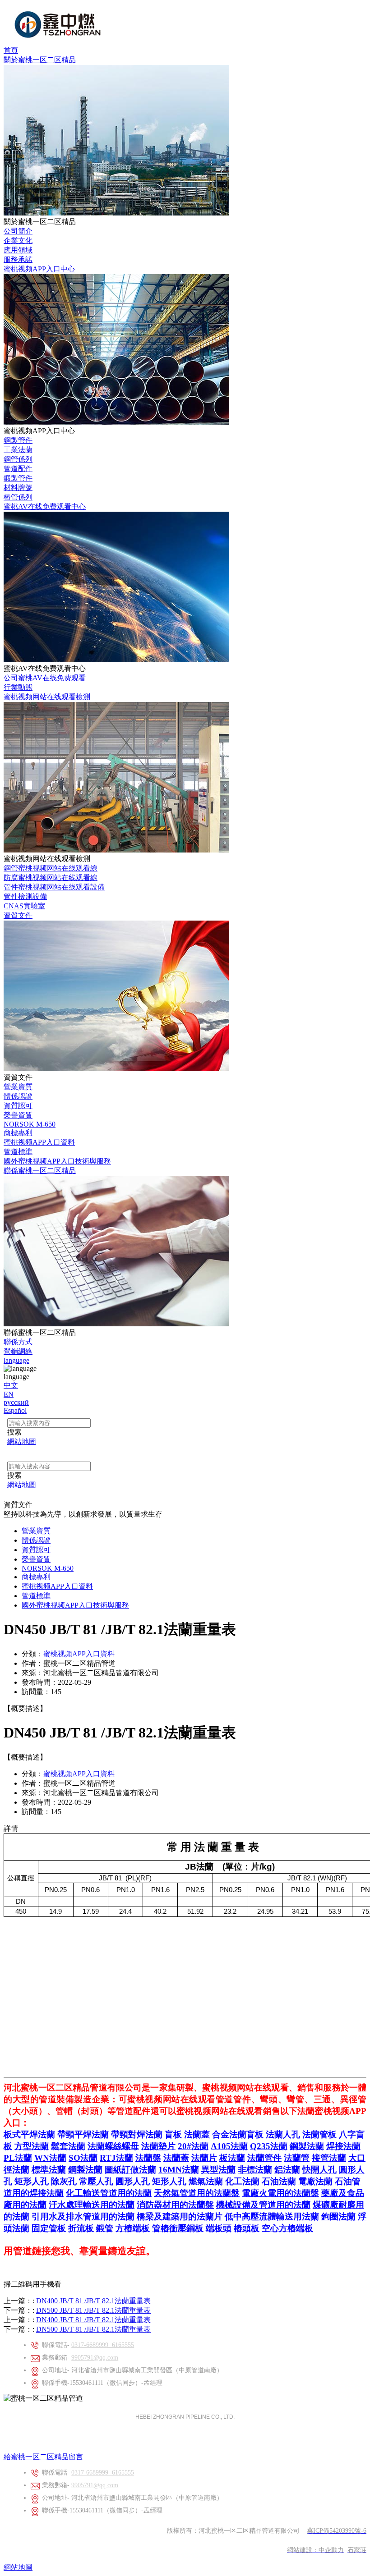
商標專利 (18, 1133)
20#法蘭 (193, 2146)
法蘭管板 (319, 2134)
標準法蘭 (49, 2170)
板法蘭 (232, 2158)
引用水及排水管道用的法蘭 (83, 2216)
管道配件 (18, 469)
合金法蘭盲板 (238, 2134)
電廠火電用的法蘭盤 (280, 2193)
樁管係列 (18, 497)
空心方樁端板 (287, 2228)
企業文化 (18, 241)
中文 (11, 1385)
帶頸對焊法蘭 (137, 2134)
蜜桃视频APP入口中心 (39, 269)
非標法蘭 (255, 2170)
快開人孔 (319, 2170)
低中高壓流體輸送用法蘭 (272, 2216)
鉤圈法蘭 (338, 2216)
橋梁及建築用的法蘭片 (180, 2216)
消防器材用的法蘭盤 (175, 2205)
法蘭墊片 (158, 2146)
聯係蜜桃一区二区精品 (40, 1171)
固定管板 (49, 2228)
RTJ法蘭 (116, 2158)
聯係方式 (18, 1342)
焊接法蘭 (343, 2146)
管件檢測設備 (25, 896)
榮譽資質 (18, 1115)
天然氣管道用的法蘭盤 (197, 2193)
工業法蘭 (18, 450)
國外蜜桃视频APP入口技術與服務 (57, 1161)
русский (16, 1402)
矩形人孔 (32, 2181)
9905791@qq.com (95, 2358)
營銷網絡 (18, 1351)
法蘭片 (204, 2158)
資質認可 (18, 1106)
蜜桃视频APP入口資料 (39, 1142)
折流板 (81, 2228)
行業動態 (18, 687)
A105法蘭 (229, 2146)
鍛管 (105, 2228)
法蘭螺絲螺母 (113, 2146)
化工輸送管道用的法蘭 (109, 2193)
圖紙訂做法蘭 (130, 2170)
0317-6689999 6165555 (103, 2345)
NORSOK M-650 (30, 1124)
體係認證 (18, 1096)
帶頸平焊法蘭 (83, 2134)
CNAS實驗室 (24, 906)
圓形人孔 (133, 2181)
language (16, 1360)
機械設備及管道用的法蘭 (263, 2205)
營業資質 (18, 1087)
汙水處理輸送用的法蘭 (92, 2205)
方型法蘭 (32, 2146)
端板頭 (219, 2228)
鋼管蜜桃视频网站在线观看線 (51, 868)
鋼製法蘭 (307, 2146)
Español (15, 1410)
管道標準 (18, 1152)
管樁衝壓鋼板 (178, 2228)
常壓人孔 (96, 2181)
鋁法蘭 (287, 2170)
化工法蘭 (242, 2181)
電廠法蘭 (315, 2181)
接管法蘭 (329, 2158)
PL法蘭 (18, 2158)
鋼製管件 (18, 440)
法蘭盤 (148, 2158)
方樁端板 (133, 2228)
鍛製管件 (18, 478)
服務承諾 (18, 259)
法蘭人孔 (283, 2134)
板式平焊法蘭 (29, 2134)
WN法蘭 (50, 2158)
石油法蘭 (279, 2181)
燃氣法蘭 (206, 2181)
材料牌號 (18, 488)
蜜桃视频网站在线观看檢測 (47, 697)
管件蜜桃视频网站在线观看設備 (54, 887)
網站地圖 (18, 2567)
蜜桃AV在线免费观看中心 (45, 506)
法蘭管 (297, 2158)
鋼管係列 (18, 459)
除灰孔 (64, 2181)
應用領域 (18, 250)
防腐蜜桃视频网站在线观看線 (51, 878)
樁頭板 (247, 2228)
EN (9, 1394)
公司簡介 (18, 231)
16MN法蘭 (179, 2170)
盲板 (173, 2134)
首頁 (11, 50)
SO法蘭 (83, 2158)
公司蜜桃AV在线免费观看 (45, 678)
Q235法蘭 (269, 2146)
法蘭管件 (264, 2158)
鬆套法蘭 (68, 2146)
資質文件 (18, 915)
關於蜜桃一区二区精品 (40, 60)
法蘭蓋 (197, 2134)
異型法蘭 (218, 2170)
